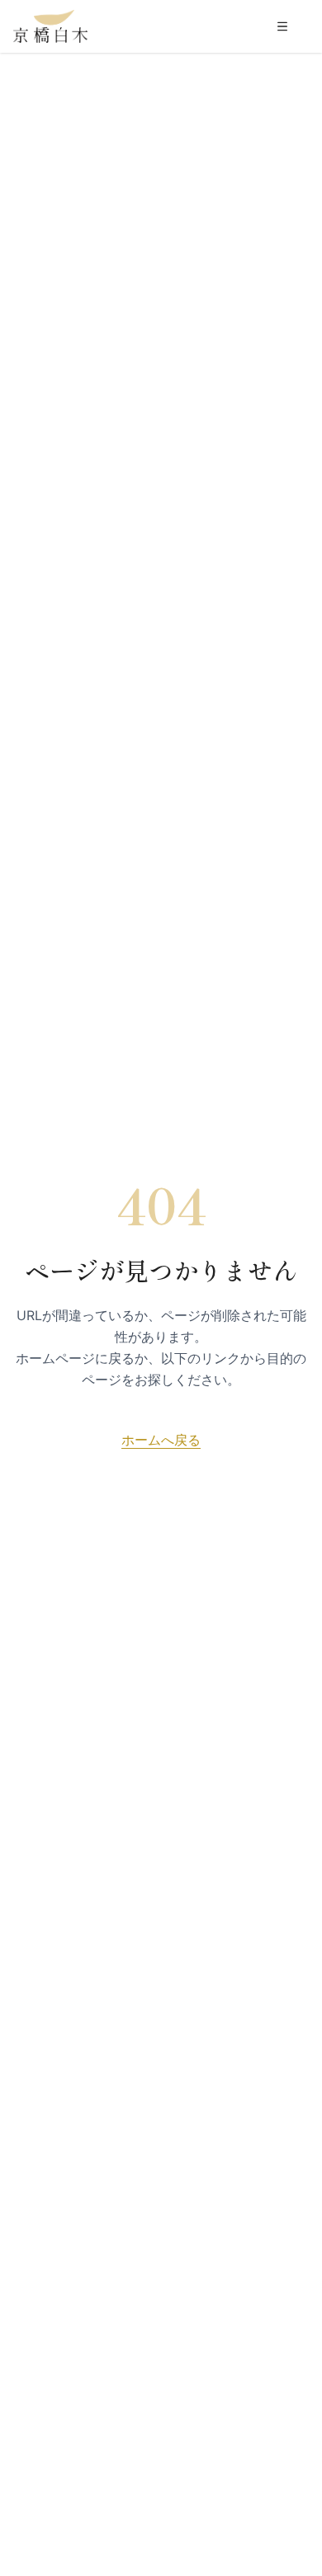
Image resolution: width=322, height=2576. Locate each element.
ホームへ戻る (161, 1440)
